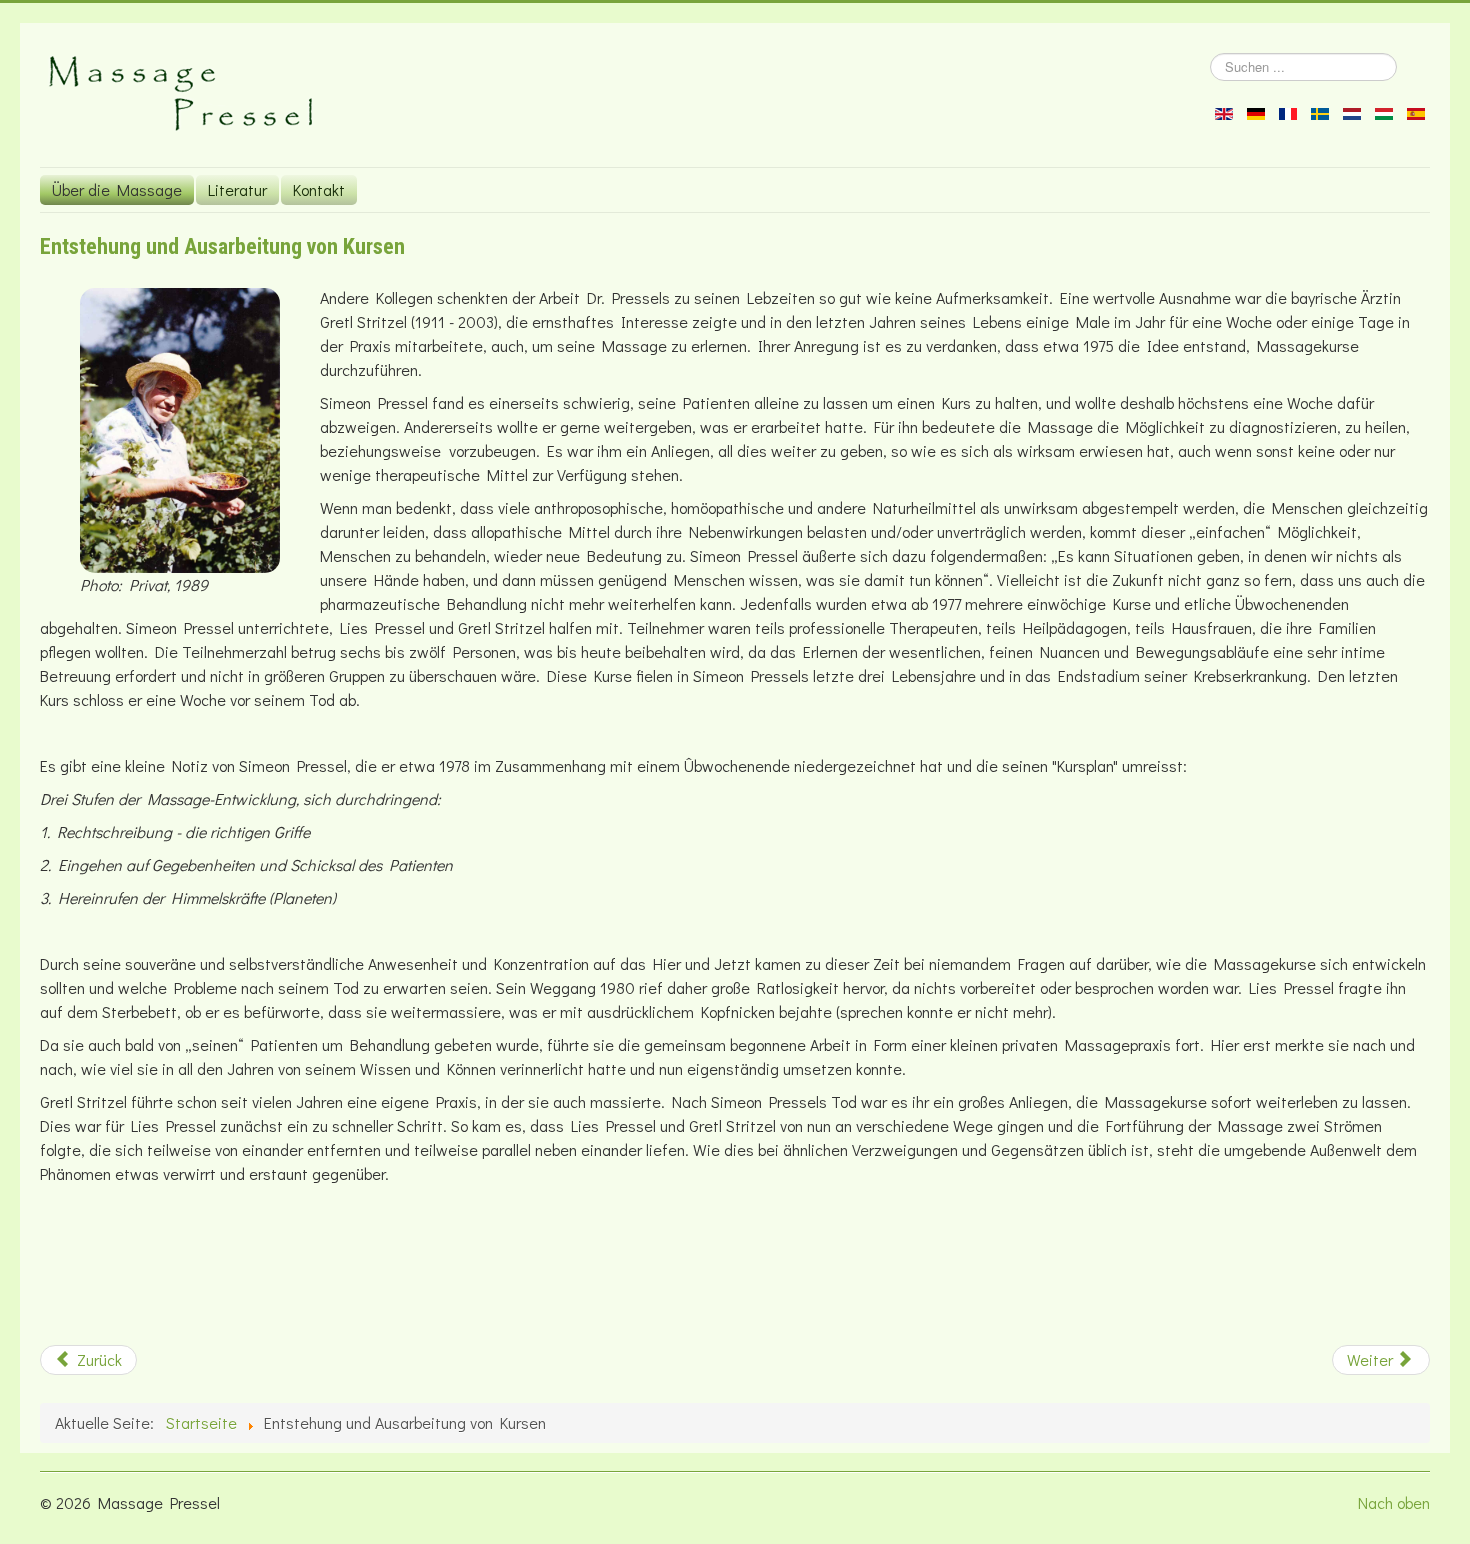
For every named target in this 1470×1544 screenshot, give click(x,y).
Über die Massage (117, 189)
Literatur (237, 189)
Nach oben (1394, 1502)
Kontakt (319, 189)
